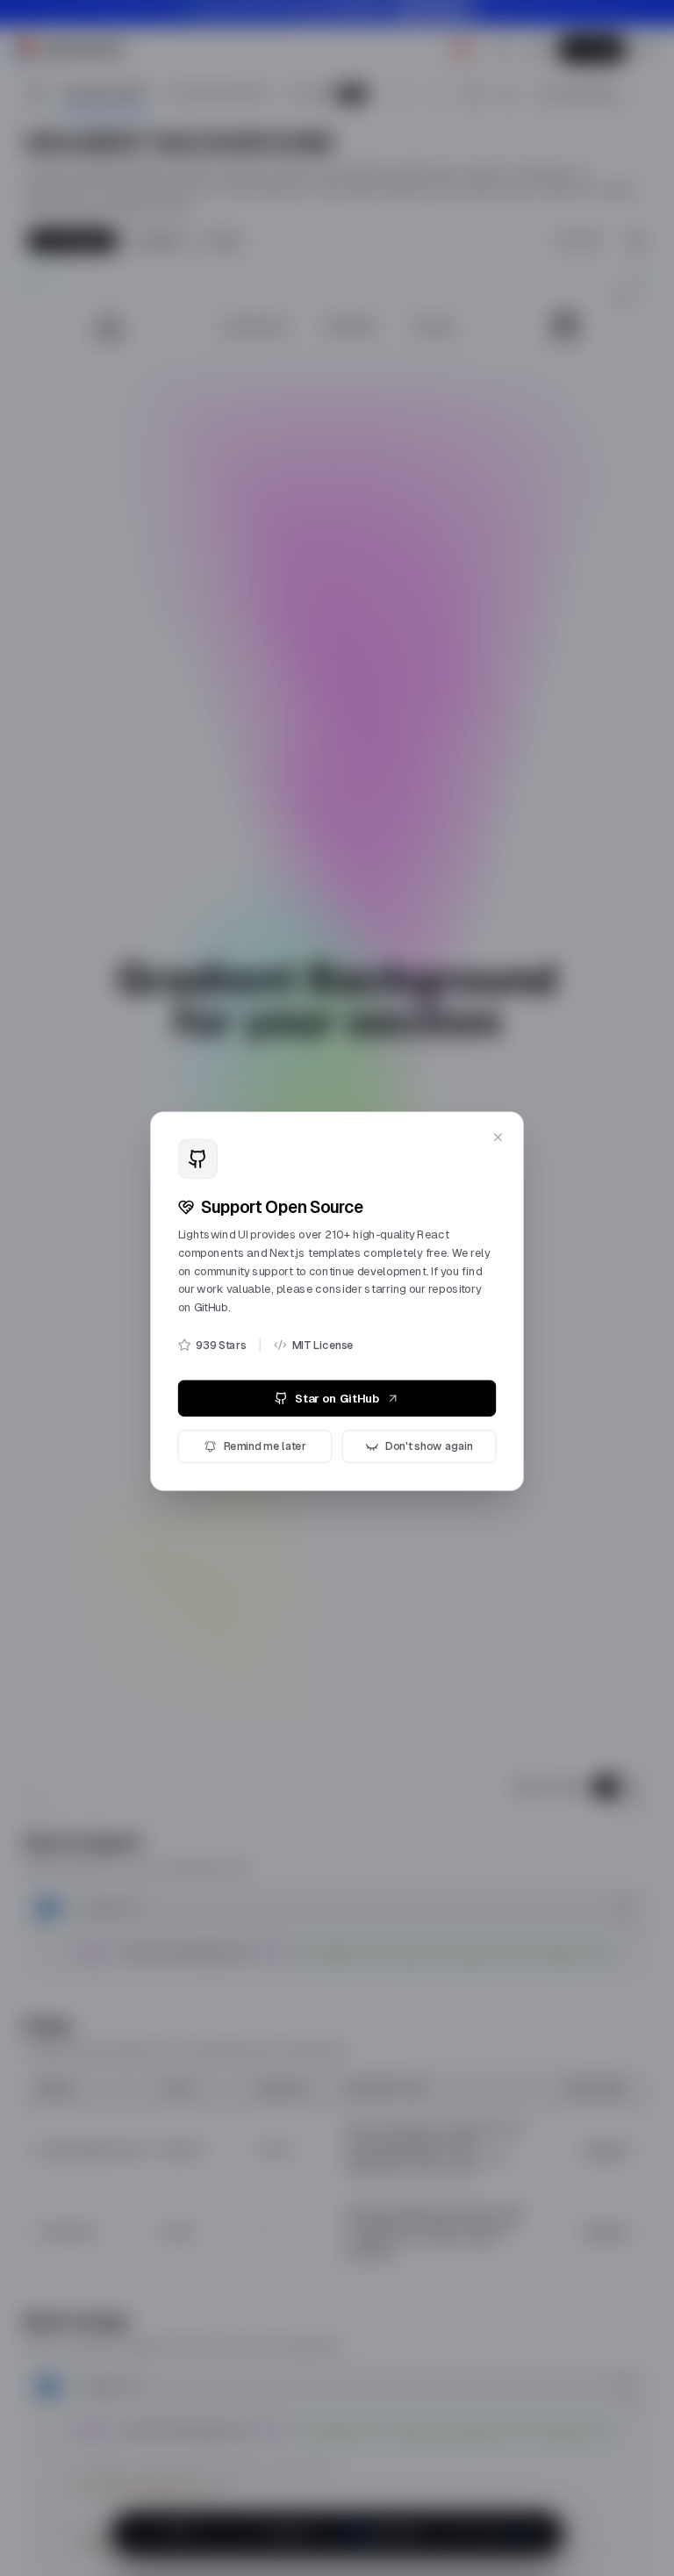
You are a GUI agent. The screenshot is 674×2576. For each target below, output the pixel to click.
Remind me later (261, 1441)
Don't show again (434, 1441)
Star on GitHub (337, 1390)
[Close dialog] (506, 1116)
